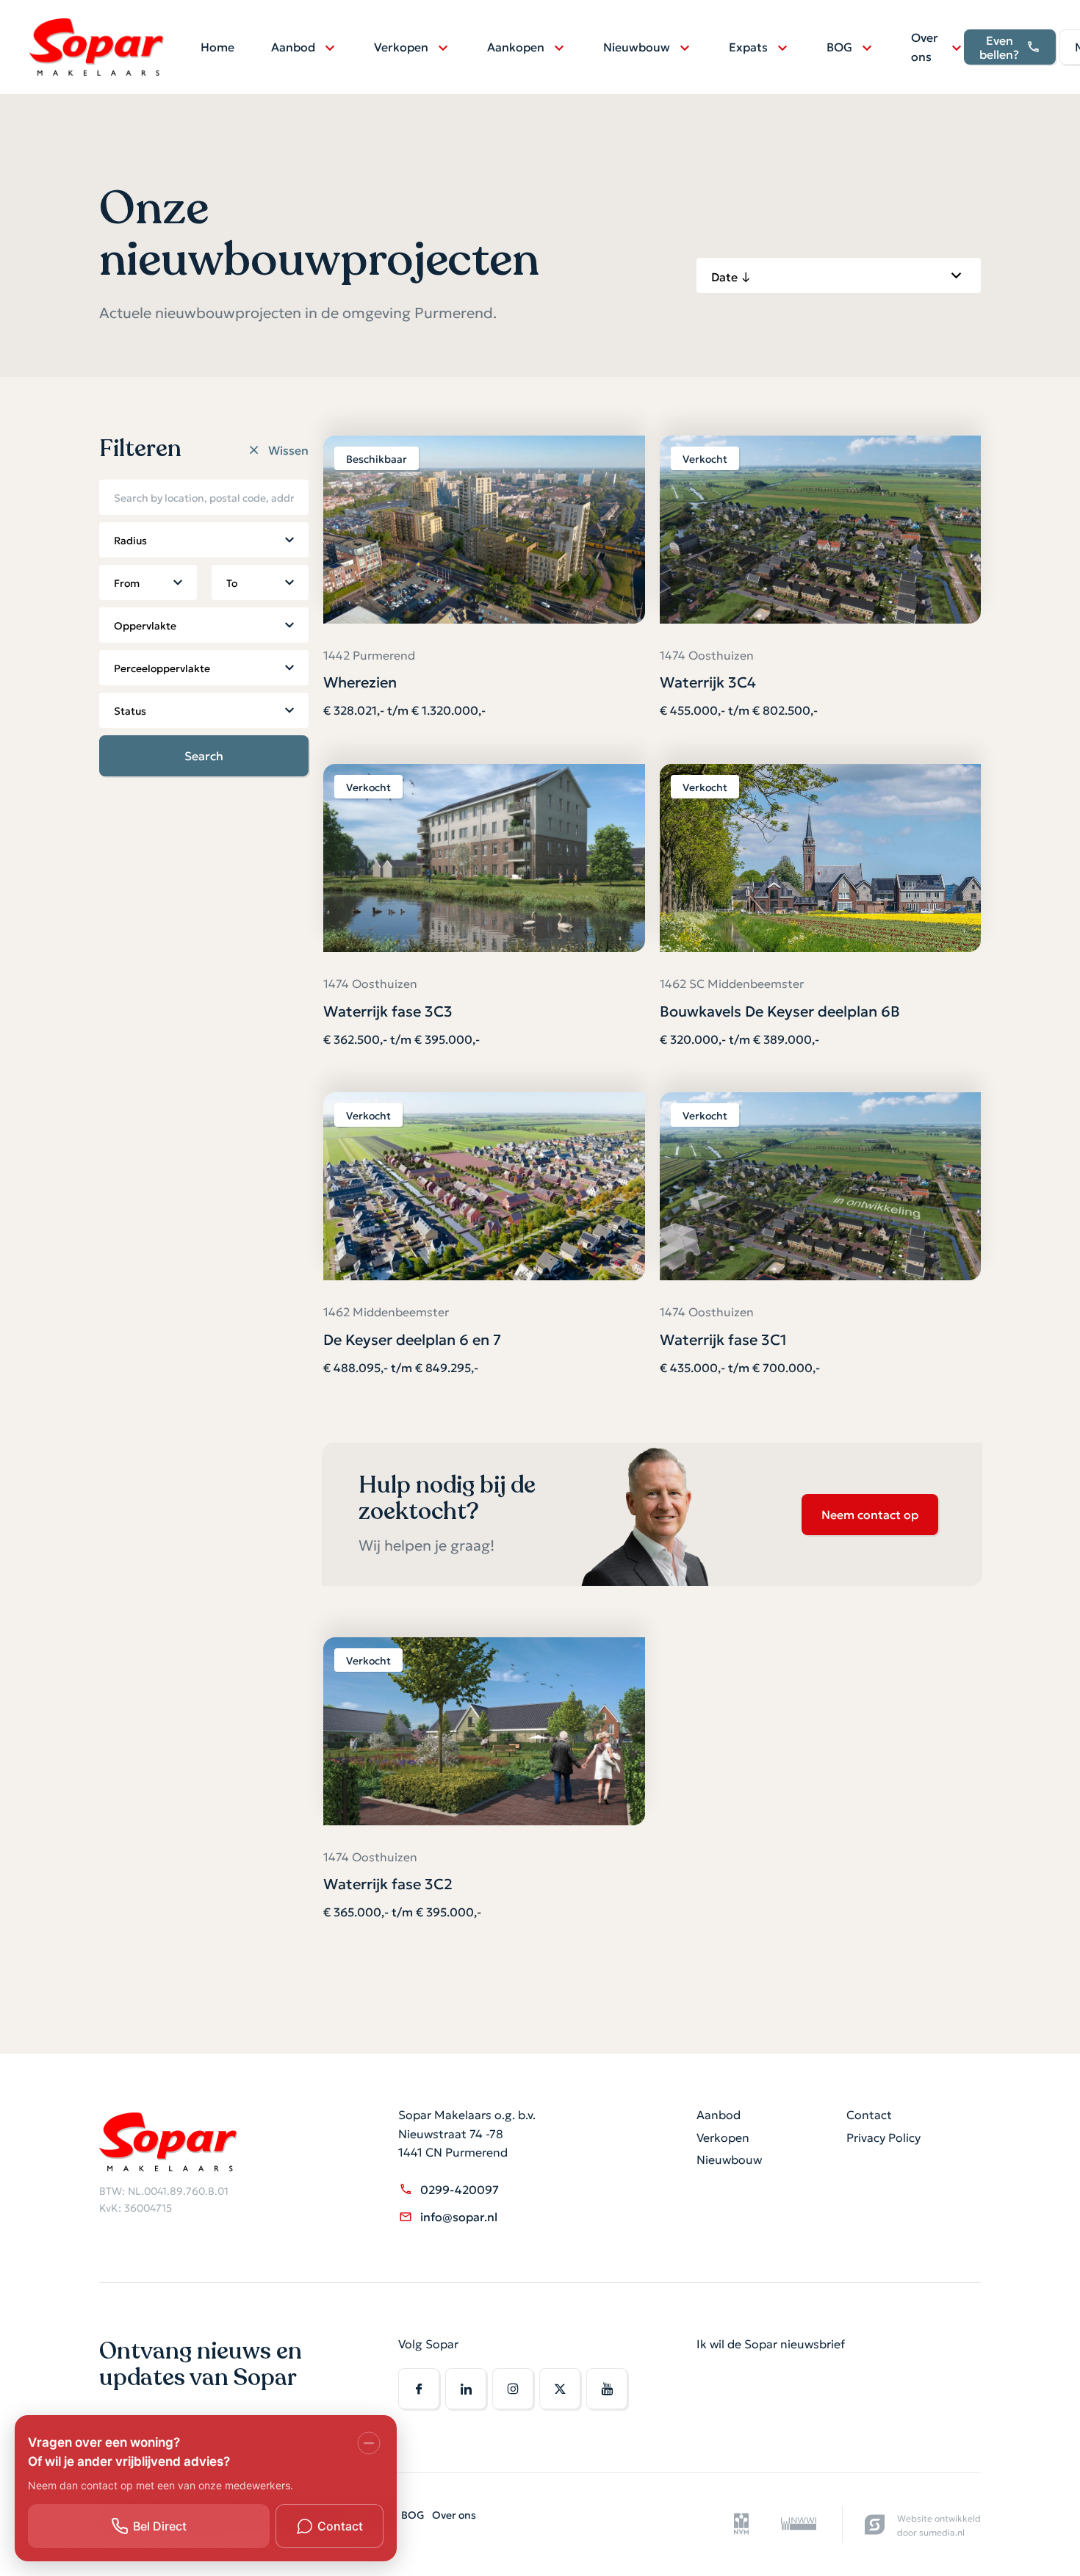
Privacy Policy (883, 2137)
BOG (839, 46)
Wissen (288, 450)
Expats (748, 46)
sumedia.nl (942, 2532)
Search (204, 755)
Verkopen (401, 46)
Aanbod (293, 46)
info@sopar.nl (459, 2216)
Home (217, 46)
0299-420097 (460, 2189)
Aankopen (516, 46)
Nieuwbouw (637, 46)
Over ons (925, 46)
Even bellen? (999, 47)
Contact (869, 2114)
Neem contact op (870, 1514)
